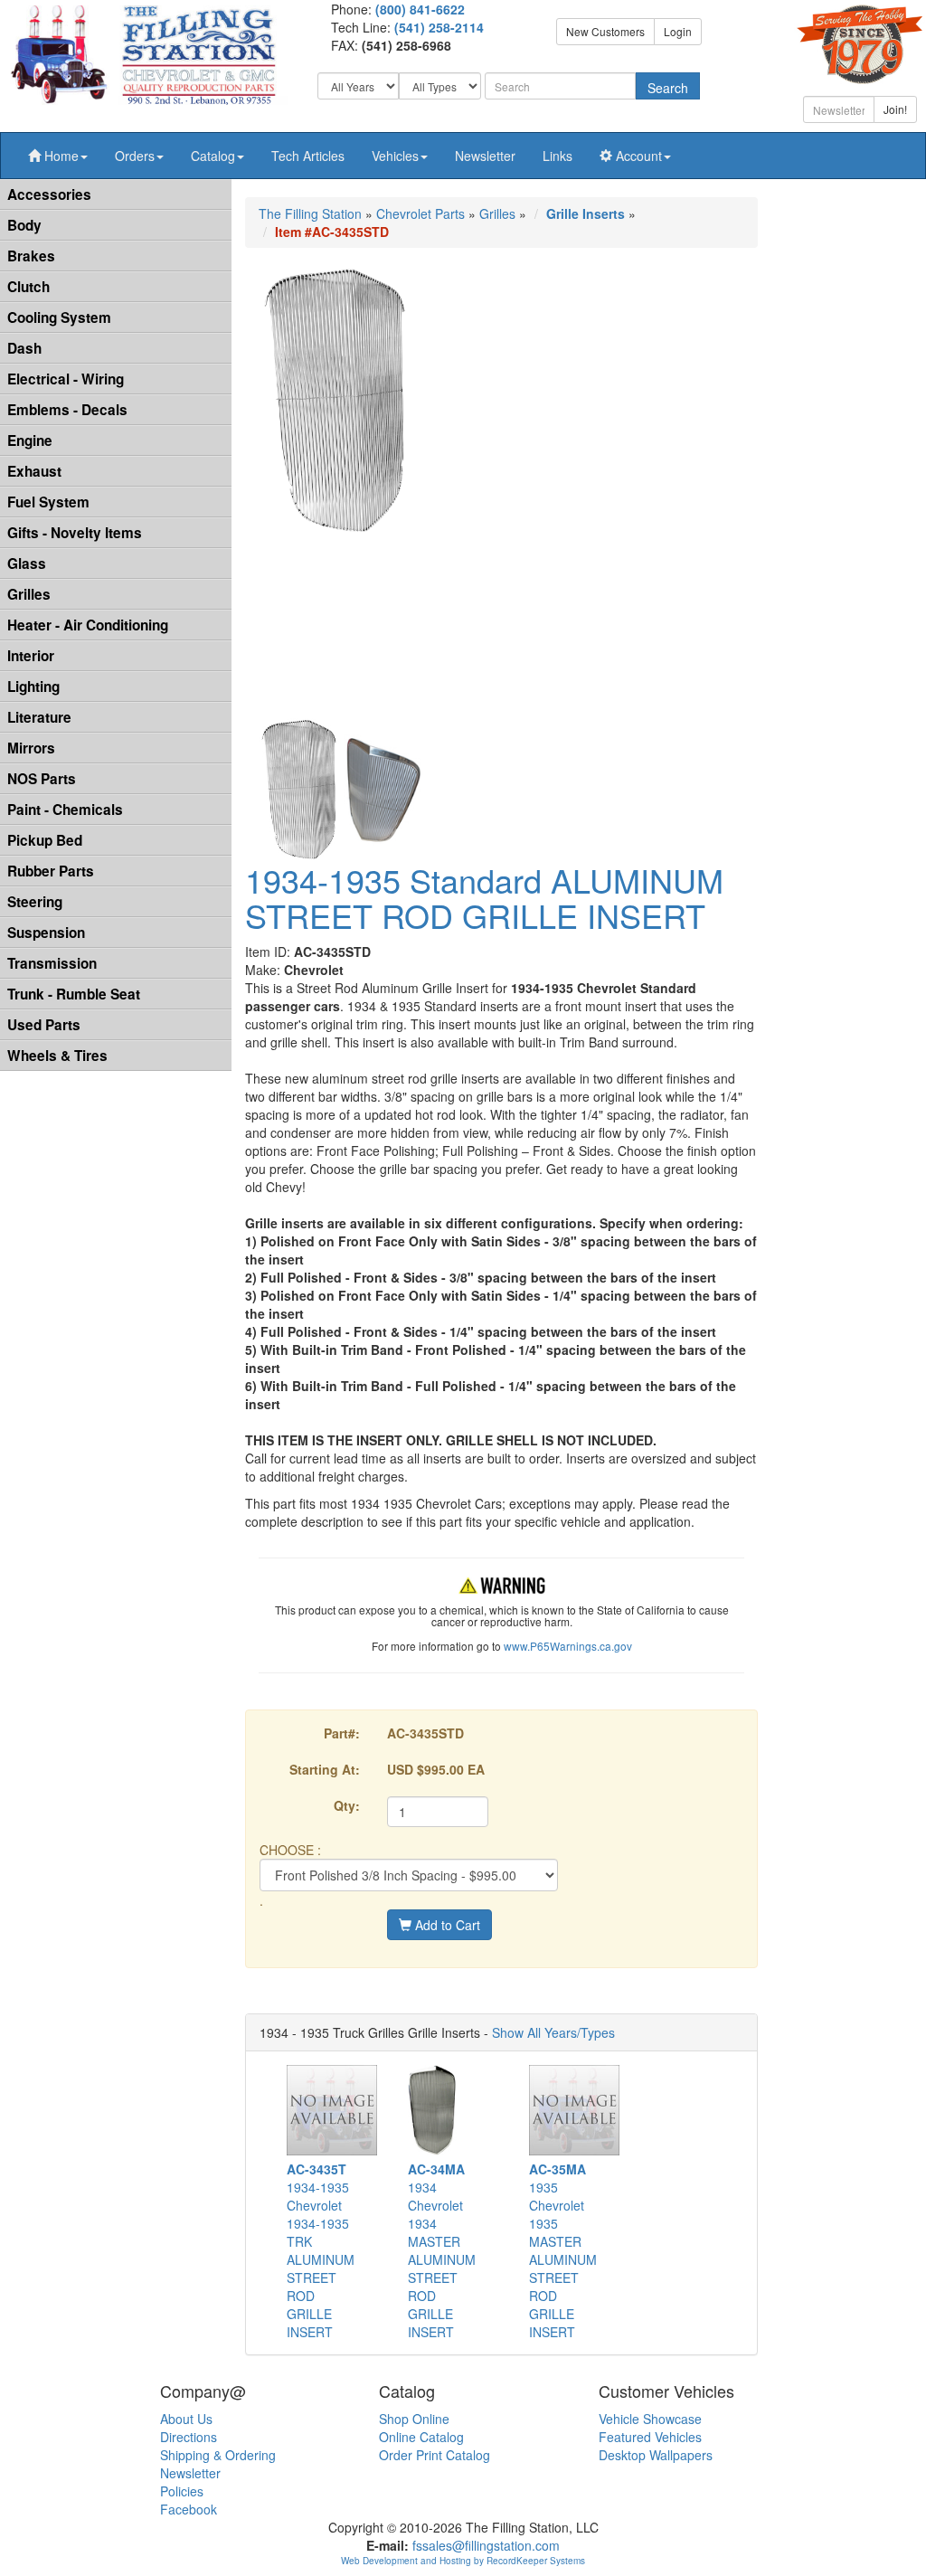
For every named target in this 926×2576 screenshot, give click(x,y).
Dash (24, 348)
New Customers (605, 31)
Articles (308, 156)
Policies (182, 2491)
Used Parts (44, 1025)
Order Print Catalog (435, 2455)
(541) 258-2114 (439, 27)
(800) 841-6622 (420, 9)
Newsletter (485, 156)
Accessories (49, 194)
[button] (58, 156)
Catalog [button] (213, 156)
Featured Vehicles (650, 2437)
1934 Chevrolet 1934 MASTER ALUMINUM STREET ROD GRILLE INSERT (442, 2250)
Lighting (33, 687)
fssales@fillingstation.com (486, 2545)
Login (678, 31)
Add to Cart (446, 1925)
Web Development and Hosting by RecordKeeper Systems (463, 2561)
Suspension (46, 933)
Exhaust (34, 471)
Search (668, 88)
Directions (189, 2437)
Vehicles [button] (395, 156)
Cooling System (59, 317)
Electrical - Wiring (66, 379)
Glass (27, 563)
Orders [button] (135, 156)
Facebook (189, 2509)
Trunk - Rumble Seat (74, 994)
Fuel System (48, 502)
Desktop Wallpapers (656, 2455)
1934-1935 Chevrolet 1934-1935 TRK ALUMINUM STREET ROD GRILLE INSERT (321, 2250)
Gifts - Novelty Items (75, 533)
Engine (30, 440)
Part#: (342, 1733)
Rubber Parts (51, 871)
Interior (31, 656)
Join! (895, 109)
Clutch (28, 287)
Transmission (52, 963)
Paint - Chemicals (65, 810)
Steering (35, 902)
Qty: (347, 1805)
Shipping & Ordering (218, 2455)
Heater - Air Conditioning (88, 625)
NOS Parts (42, 779)
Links (557, 156)
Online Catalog (421, 2437)
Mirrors (31, 748)
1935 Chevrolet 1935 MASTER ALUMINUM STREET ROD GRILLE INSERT (563, 2250)
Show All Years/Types (553, 2032)
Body (24, 225)
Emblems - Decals (67, 410)
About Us (186, 2419)
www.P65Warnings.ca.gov (568, 1646)
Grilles (29, 594)
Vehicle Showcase (650, 2419)
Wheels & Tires (57, 1056)
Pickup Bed (45, 840)
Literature (39, 717)
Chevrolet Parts (420, 213)
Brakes (31, 256)
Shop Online (414, 2419)
